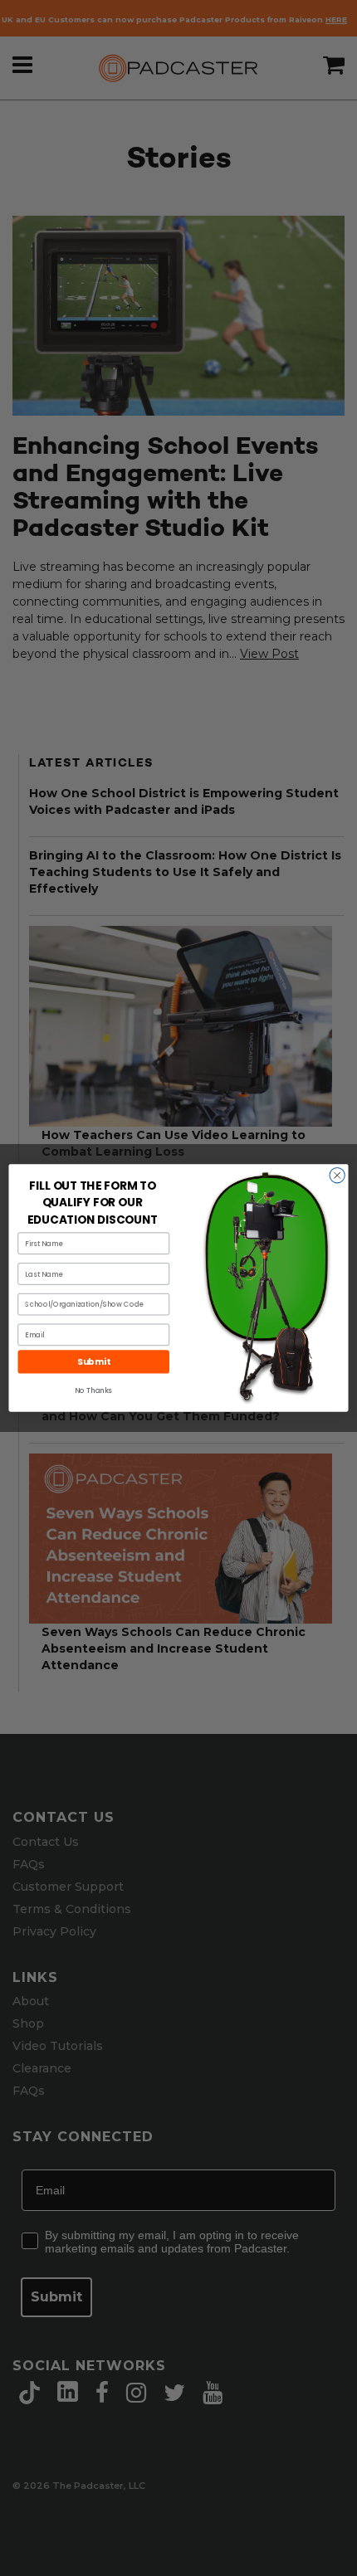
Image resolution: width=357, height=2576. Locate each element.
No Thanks (93, 1390)
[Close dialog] (337, 1176)
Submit (94, 1362)
